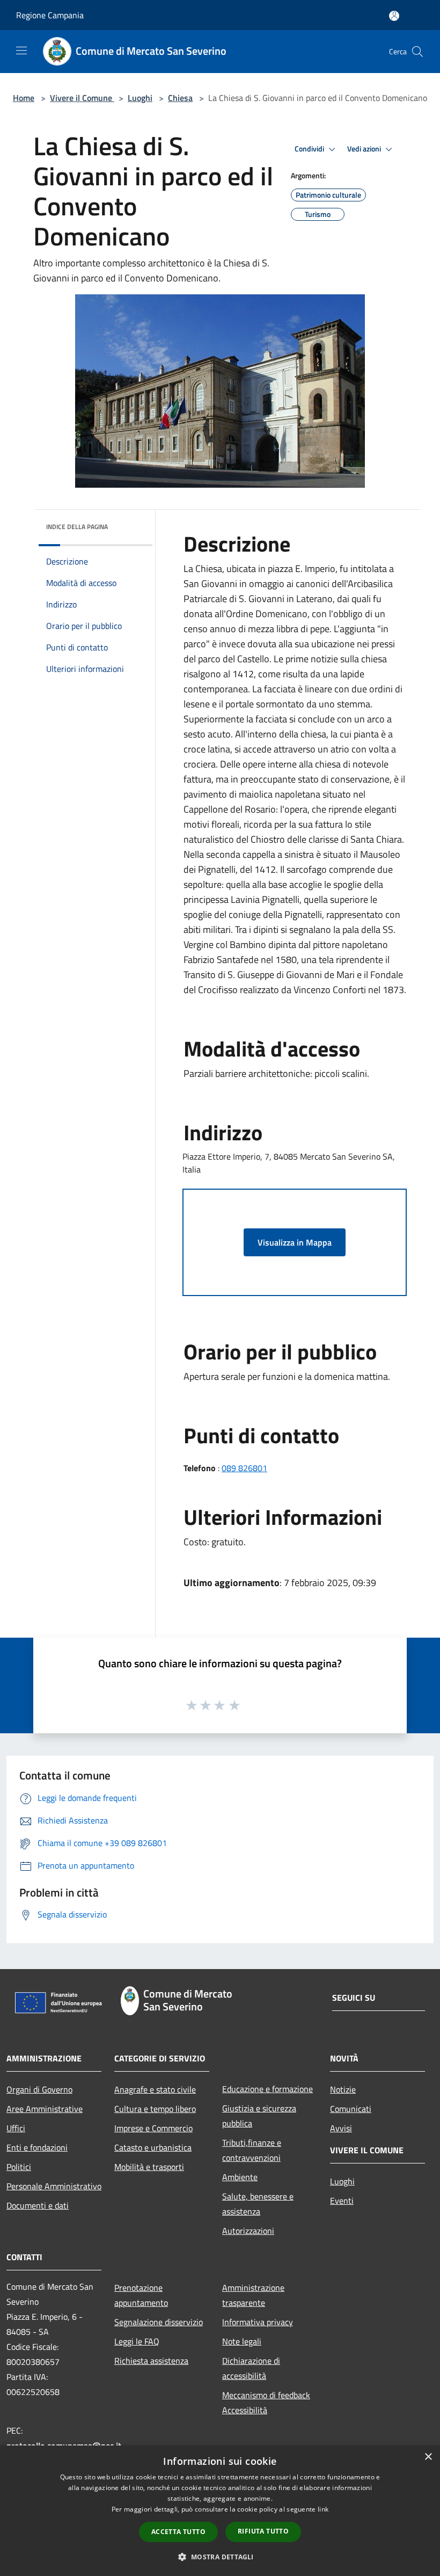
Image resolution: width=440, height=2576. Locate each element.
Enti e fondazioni (37, 2147)
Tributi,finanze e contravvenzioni (252, 2150)
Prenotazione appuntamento (141, 2295)
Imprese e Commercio (153, 2128)
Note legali (242, 2341)
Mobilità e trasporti (149, 2167)
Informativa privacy (258, 2322)
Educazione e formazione (267, 2089)
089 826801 (244, 1468)
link (323, 2509)
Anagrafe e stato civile (155, 2089)
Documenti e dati (38, 2205)
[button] (220, 2557)
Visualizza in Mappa (295, 1242)
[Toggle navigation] (21, 50)
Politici (19, 2167)
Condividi (310, 149)
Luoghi (140, 98)
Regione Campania (50, 15)
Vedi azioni (365, 149)
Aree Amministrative (45, 2109)
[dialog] (220, 2511)
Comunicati (351, 2109)
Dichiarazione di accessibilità (251, 2368)
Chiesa (180, 98)
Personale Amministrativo (54, 2186)
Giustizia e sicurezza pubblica (259, 2116)
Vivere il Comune (82, 98)
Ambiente (240, 2177)
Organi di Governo (39, 2089)
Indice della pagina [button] (77, 527)
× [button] (428, 2457)
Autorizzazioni (248, 2231)
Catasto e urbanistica (153, 2147)
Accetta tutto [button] (178, 2532)
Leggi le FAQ (137, 2341)
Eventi (342, 2201)
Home (24, 98)
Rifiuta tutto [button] (263, 2531)
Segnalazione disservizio (159, 2322)
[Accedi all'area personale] (394, 16)
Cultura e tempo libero (155, 2109)
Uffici (16, 2128)
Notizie (343, 2089)
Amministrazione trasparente (253, 2295)
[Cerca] (417, 52)
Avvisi (341, 2128)
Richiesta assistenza (151, 2361)
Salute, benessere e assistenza (258, 2204)
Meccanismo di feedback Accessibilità (266, 2403)
